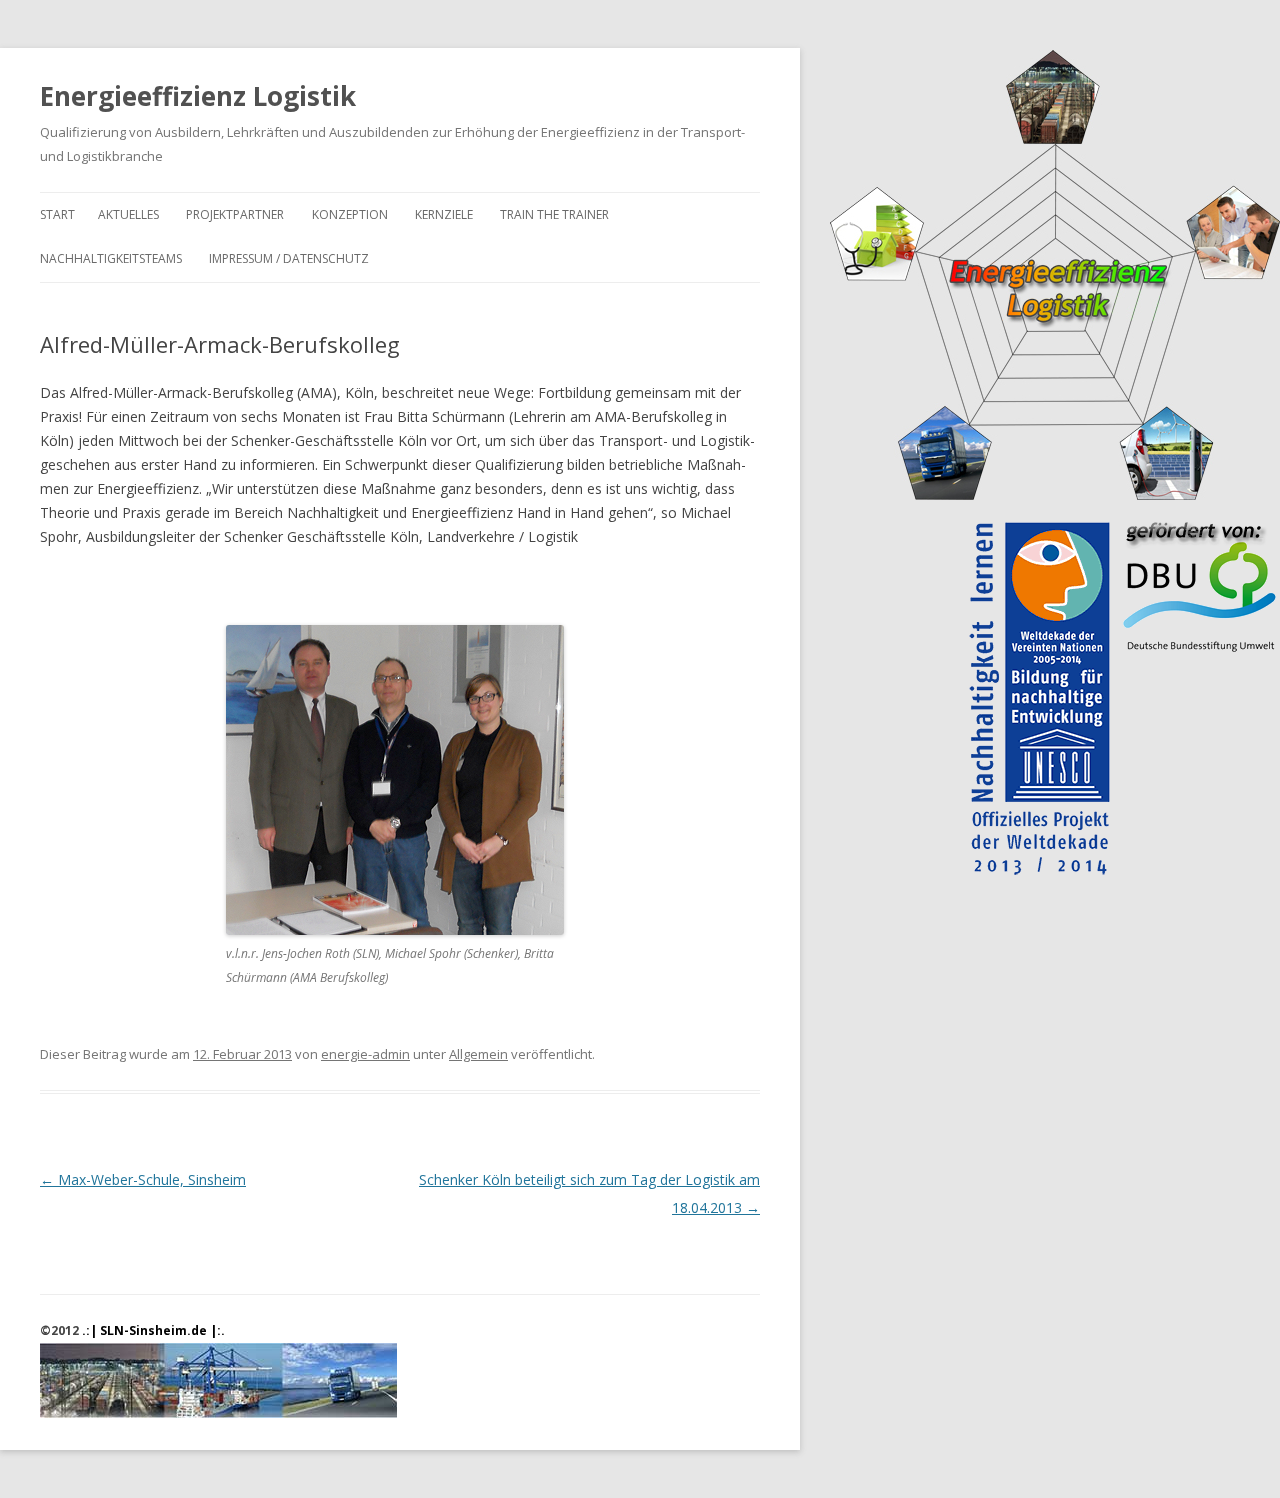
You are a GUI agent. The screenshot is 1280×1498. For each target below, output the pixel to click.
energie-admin (365, 1054)
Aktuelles (128, 214)
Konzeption (350, 214)
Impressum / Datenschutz (289, 258)
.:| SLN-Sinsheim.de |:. (153, 1330)
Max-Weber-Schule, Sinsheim (143, 1179)
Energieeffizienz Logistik (198, 96)
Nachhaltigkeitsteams (111, 258)
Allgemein (478, 1054)
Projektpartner (235, 214)
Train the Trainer (554, 214)
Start (57, 214)
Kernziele (444, 214)
